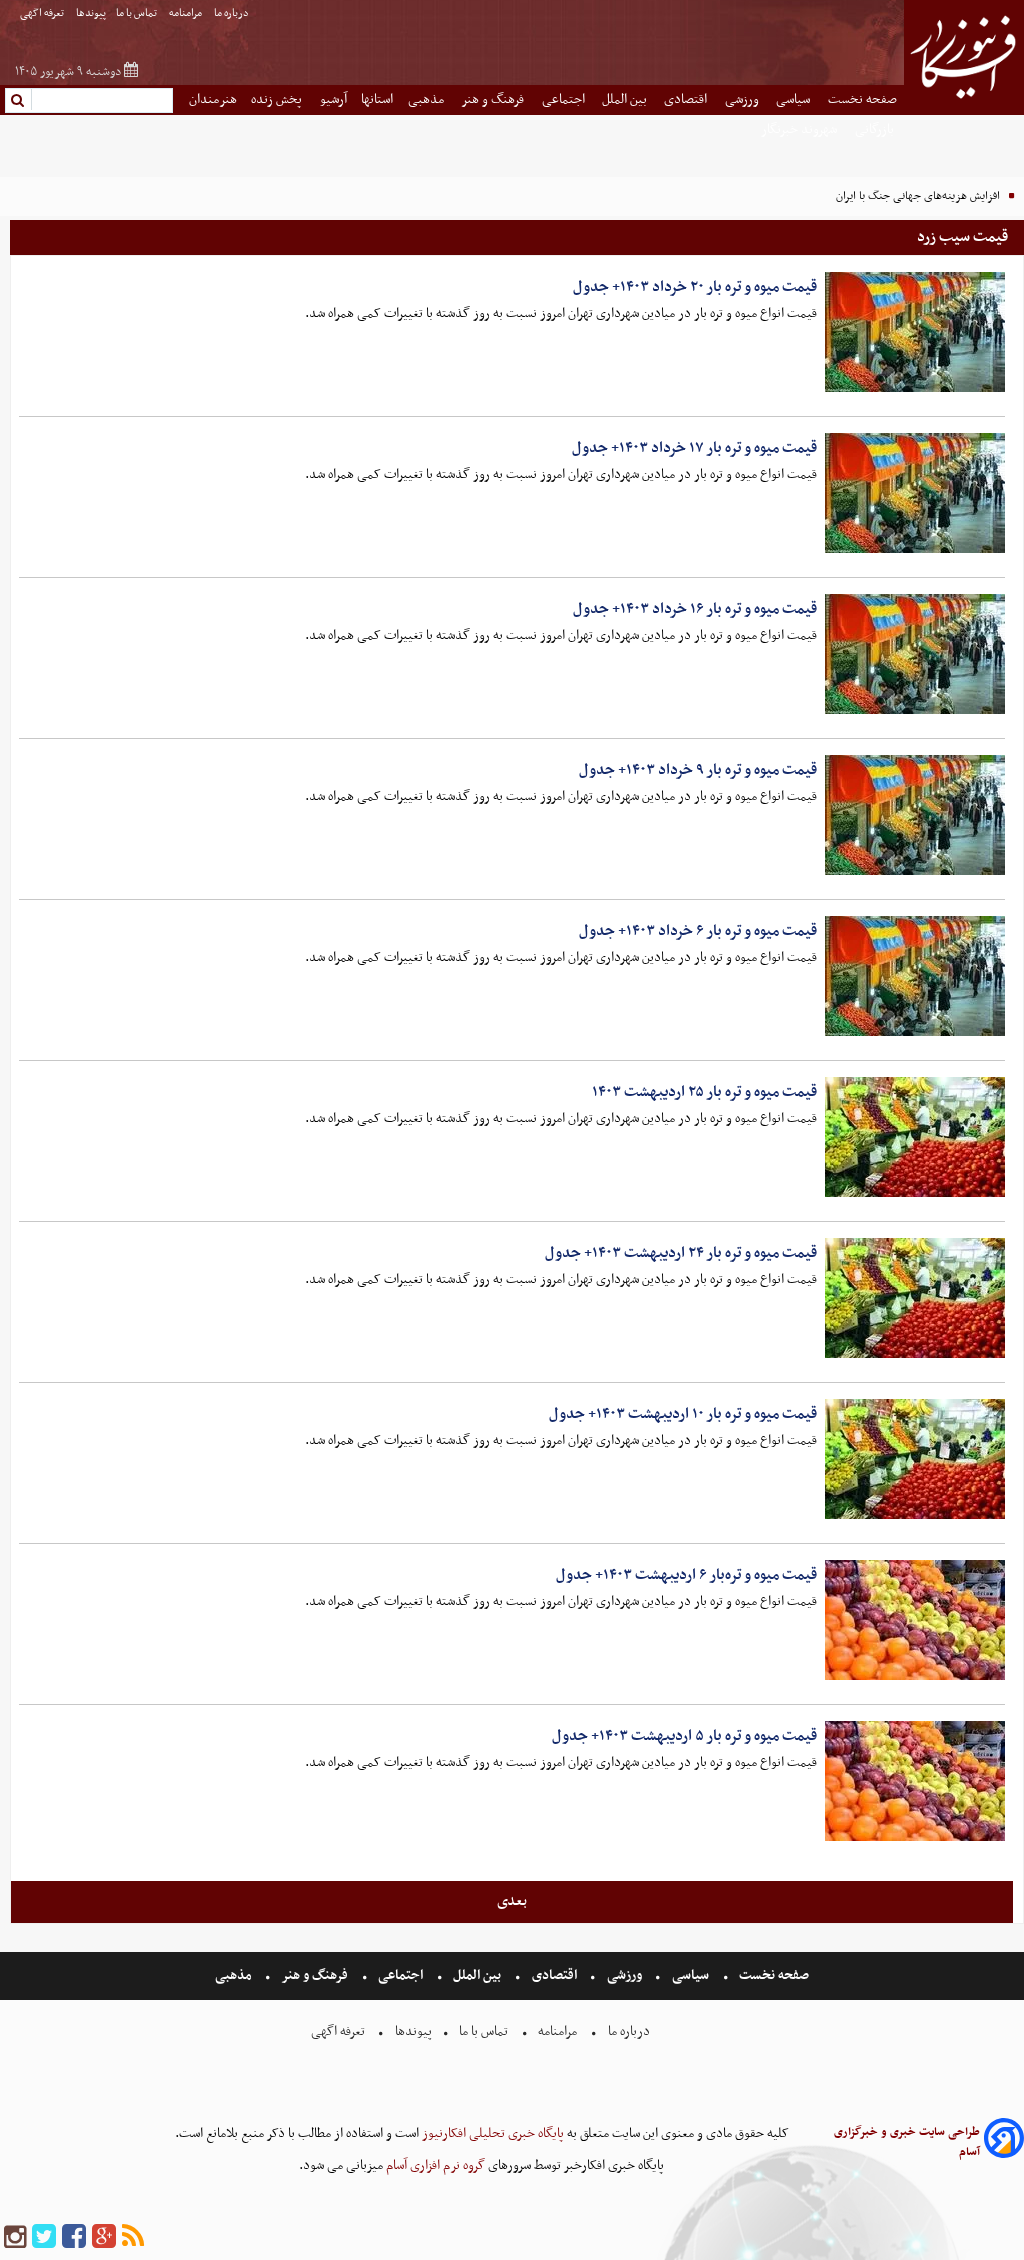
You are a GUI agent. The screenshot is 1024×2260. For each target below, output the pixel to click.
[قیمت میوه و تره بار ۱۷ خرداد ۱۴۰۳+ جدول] (915, 493)
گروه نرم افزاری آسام (434, 2165)
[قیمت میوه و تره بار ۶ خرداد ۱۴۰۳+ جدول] (915, 976)
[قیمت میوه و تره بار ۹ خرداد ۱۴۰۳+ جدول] (915, 815)
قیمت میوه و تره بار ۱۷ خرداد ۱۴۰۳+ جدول (694, 448)
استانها (377, 99)
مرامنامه (186, 13)
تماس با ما (137, 13)
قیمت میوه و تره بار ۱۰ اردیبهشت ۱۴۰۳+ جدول (683, 1414)
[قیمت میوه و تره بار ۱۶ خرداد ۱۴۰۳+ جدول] (915, 654)
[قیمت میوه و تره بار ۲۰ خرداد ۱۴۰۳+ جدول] (915, 332)
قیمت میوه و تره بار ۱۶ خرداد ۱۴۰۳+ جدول (695, 609)
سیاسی (794, 99)
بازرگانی (876, 129)
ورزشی (743, 99)
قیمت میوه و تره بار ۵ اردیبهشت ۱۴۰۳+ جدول (684, 1736)
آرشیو (333, 99)
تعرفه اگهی (43, 13)
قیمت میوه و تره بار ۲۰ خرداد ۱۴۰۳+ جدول (695, 287)
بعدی (512, 1901)
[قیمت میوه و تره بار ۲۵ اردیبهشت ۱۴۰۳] (915, 1137)
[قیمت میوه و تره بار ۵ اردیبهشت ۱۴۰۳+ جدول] (915, 1781)
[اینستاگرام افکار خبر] (15, 2237)
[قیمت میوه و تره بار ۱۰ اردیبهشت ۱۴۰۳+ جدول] (915, 1459)
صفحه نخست (862, 99)
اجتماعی (565, 99)
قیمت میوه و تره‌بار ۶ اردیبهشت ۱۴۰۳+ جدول (686, 1575)
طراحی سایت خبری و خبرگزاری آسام (907, 2142)
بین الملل (626, 99)
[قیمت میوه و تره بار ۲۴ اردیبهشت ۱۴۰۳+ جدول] (915, 1298)
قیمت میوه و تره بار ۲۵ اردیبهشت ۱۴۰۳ (704, 1092)
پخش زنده (278, 99)
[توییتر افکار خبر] (44, 2237)
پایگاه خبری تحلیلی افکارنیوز (491, 2133)
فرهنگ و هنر (494, 99)
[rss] (133, 2237)
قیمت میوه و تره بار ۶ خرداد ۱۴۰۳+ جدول (698, 931)
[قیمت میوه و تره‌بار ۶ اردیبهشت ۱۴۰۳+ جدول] (915, 1620)
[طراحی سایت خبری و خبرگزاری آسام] (1004, 2141)
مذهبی (427, 99)
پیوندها (91, 13)
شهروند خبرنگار (800, 129)
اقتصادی (687, 99)
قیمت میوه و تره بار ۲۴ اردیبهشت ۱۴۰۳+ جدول (681, 1253)
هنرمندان (213, 99)
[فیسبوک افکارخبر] (74, 2237)
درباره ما (232, 13)
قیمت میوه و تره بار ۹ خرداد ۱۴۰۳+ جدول (698, 770)
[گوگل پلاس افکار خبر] (104, 2237)
